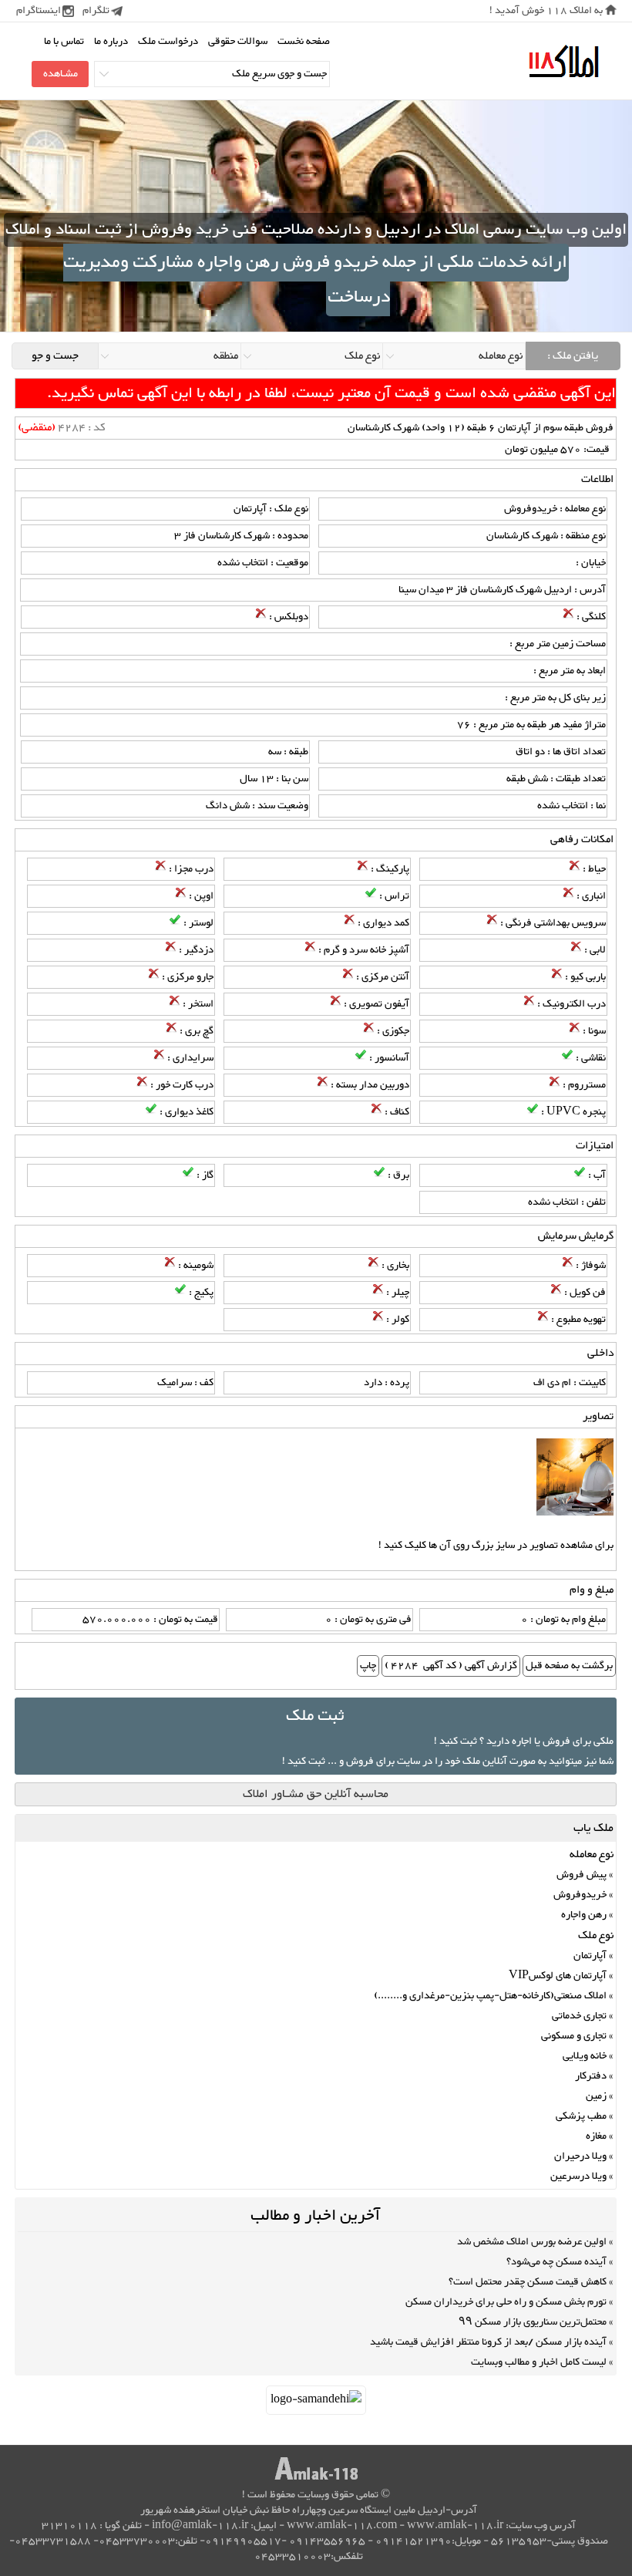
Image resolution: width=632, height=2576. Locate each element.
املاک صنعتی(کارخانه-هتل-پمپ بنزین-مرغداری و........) (490, 1996)
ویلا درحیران (580, 2156)
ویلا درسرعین (578, 2176)
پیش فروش (582, 1875)
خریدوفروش (580, 1895)
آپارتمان (590, 1956)
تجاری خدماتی (579, 2016)
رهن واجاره (584, 1915)
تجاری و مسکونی (574, 2036)
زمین (596, 2096)
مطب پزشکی (581, 2116)
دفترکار (591, 2076)
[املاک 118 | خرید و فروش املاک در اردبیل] (563, 62)
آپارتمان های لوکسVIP (558, 1976)
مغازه (596, 2136)
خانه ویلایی (585, 2056)
